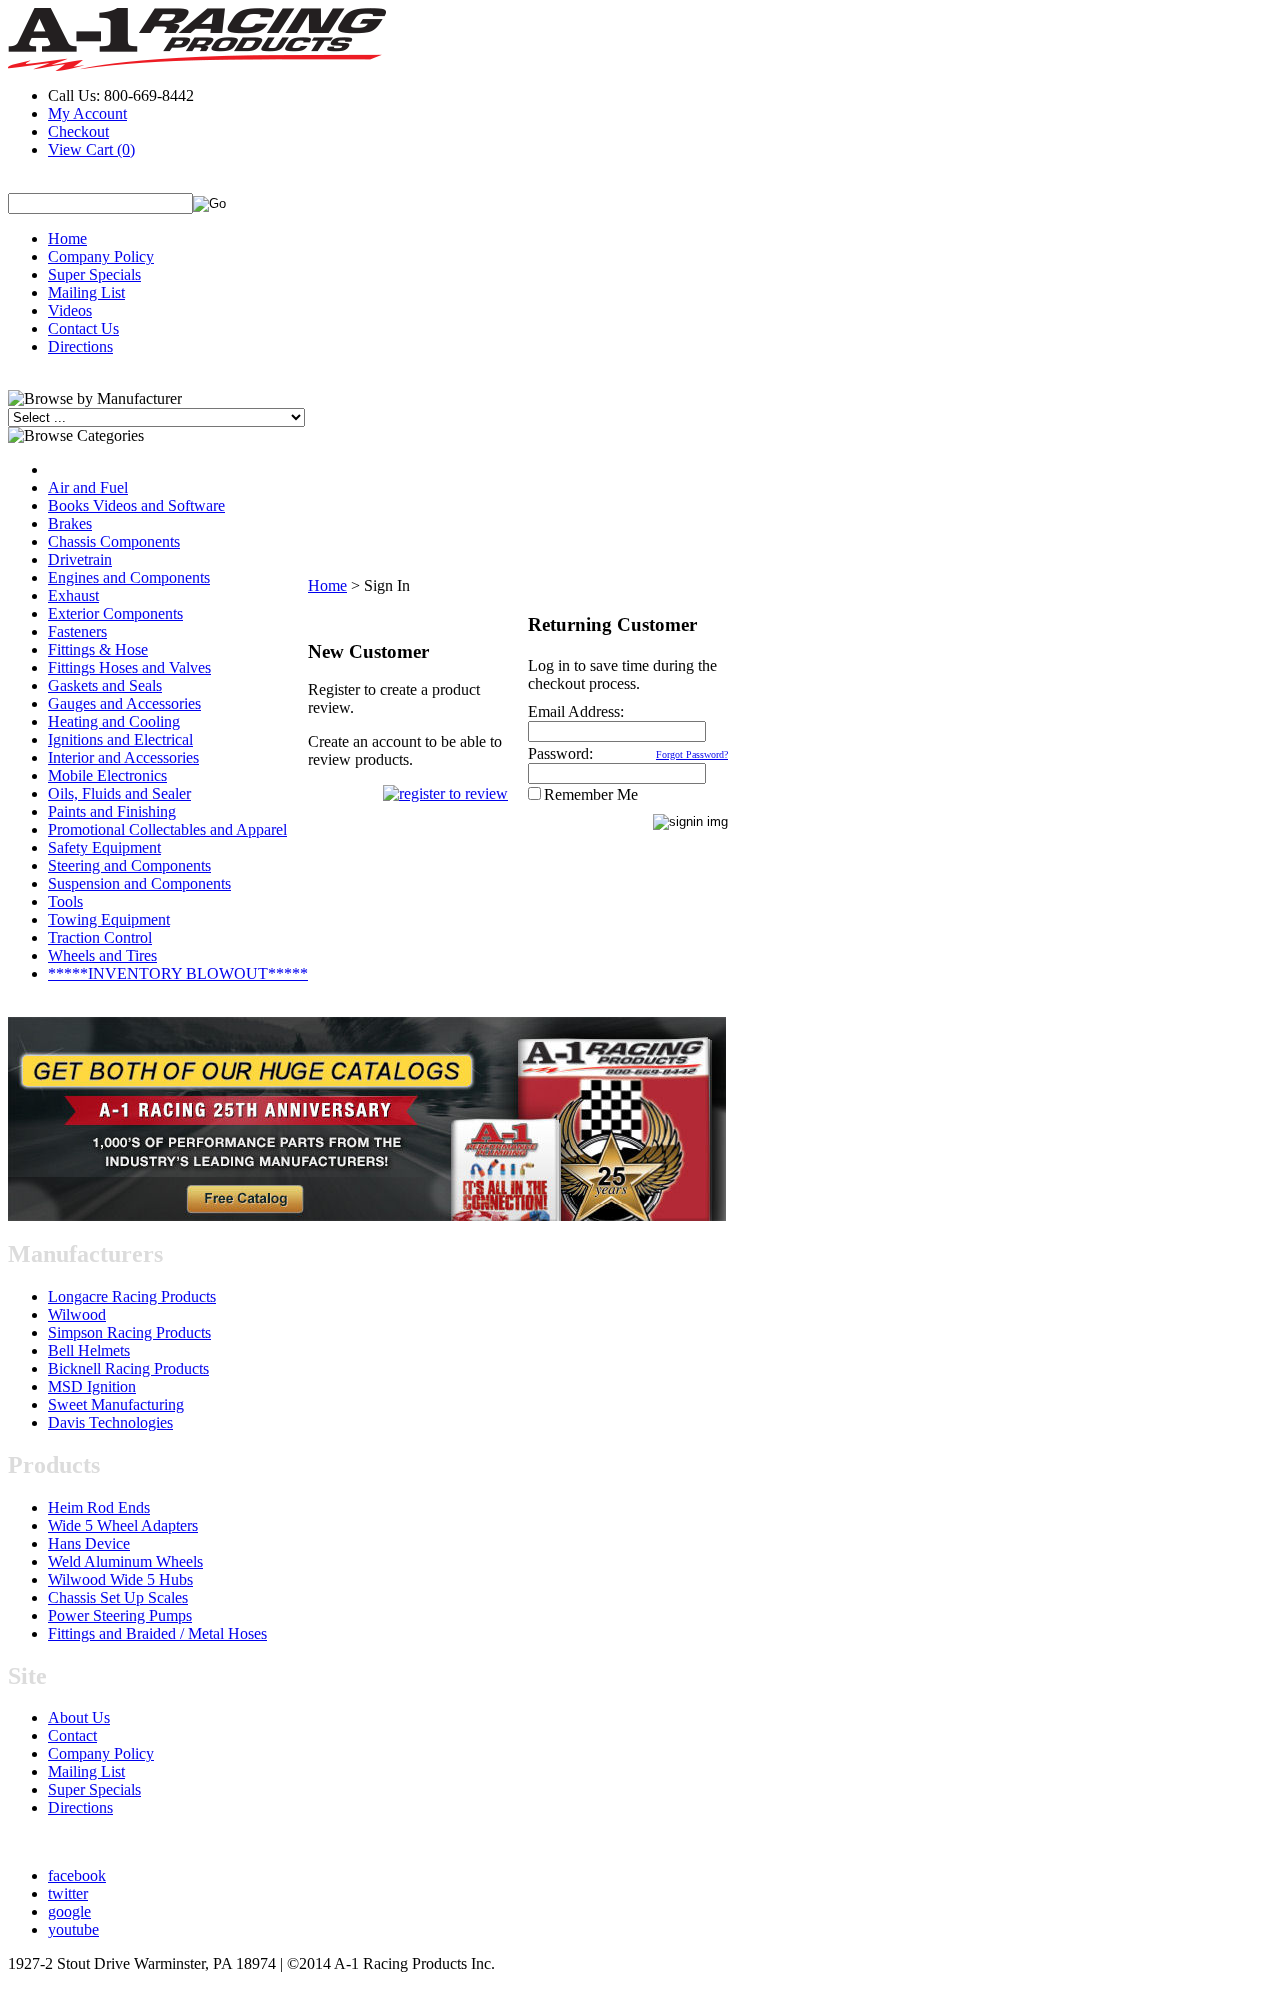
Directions (80, 346)
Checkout (78, 131)
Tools (65, 901)
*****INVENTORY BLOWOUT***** (178, 973)
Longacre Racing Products (132, 1296)
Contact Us (83, 328)
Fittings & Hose (98, 649)
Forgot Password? (692, 754)
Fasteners (77, 631)
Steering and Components (129, 865)
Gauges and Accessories (124, 703)
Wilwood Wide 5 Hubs (120, 1579)
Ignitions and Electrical (120, 739)
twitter (68, 1893)
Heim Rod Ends (99, 1507)
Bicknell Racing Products (128, 1368)
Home (67, 238)
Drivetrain (80, 559)
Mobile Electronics (107, 775)
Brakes (70, 523)
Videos (70, 310)
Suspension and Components (139, 883)
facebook (77, 1875)
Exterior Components (115, 613)
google (69, 1911)
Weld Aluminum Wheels (125, 1561)
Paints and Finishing (112, 811)
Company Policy (101, 256)
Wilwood (77, 1314)
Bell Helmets (89, 1350)
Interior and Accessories (123, 757)
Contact (72, 1735)
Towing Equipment (109, 919)
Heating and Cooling (114, 721)
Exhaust (73, 595)
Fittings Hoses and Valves (129, 667)
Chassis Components (114, 541)
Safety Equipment (104, 847)
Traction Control (100, 937)
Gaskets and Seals (105, 685)
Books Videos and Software (136, 505)
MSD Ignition (92, 1386)
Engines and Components (129, 577)
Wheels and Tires (102, 955)
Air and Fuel (88, 487)
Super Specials (94, 274)
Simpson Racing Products (129, 1332)
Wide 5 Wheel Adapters (123, 1525)
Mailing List (86, 292)
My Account (87, 113)
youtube (73, 1929)
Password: (560, 753)
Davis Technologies (110, 1422)
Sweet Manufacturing (116, 1404)
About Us (79, 1717)
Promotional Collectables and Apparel (167, 829)
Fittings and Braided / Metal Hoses (157, 1633)
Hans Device (89, 1543)
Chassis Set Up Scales (118, 1597)
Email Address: (576, 711)
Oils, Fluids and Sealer (119, 793)
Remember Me (591, 794)
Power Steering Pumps (120, 1615)
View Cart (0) (91, 149)
